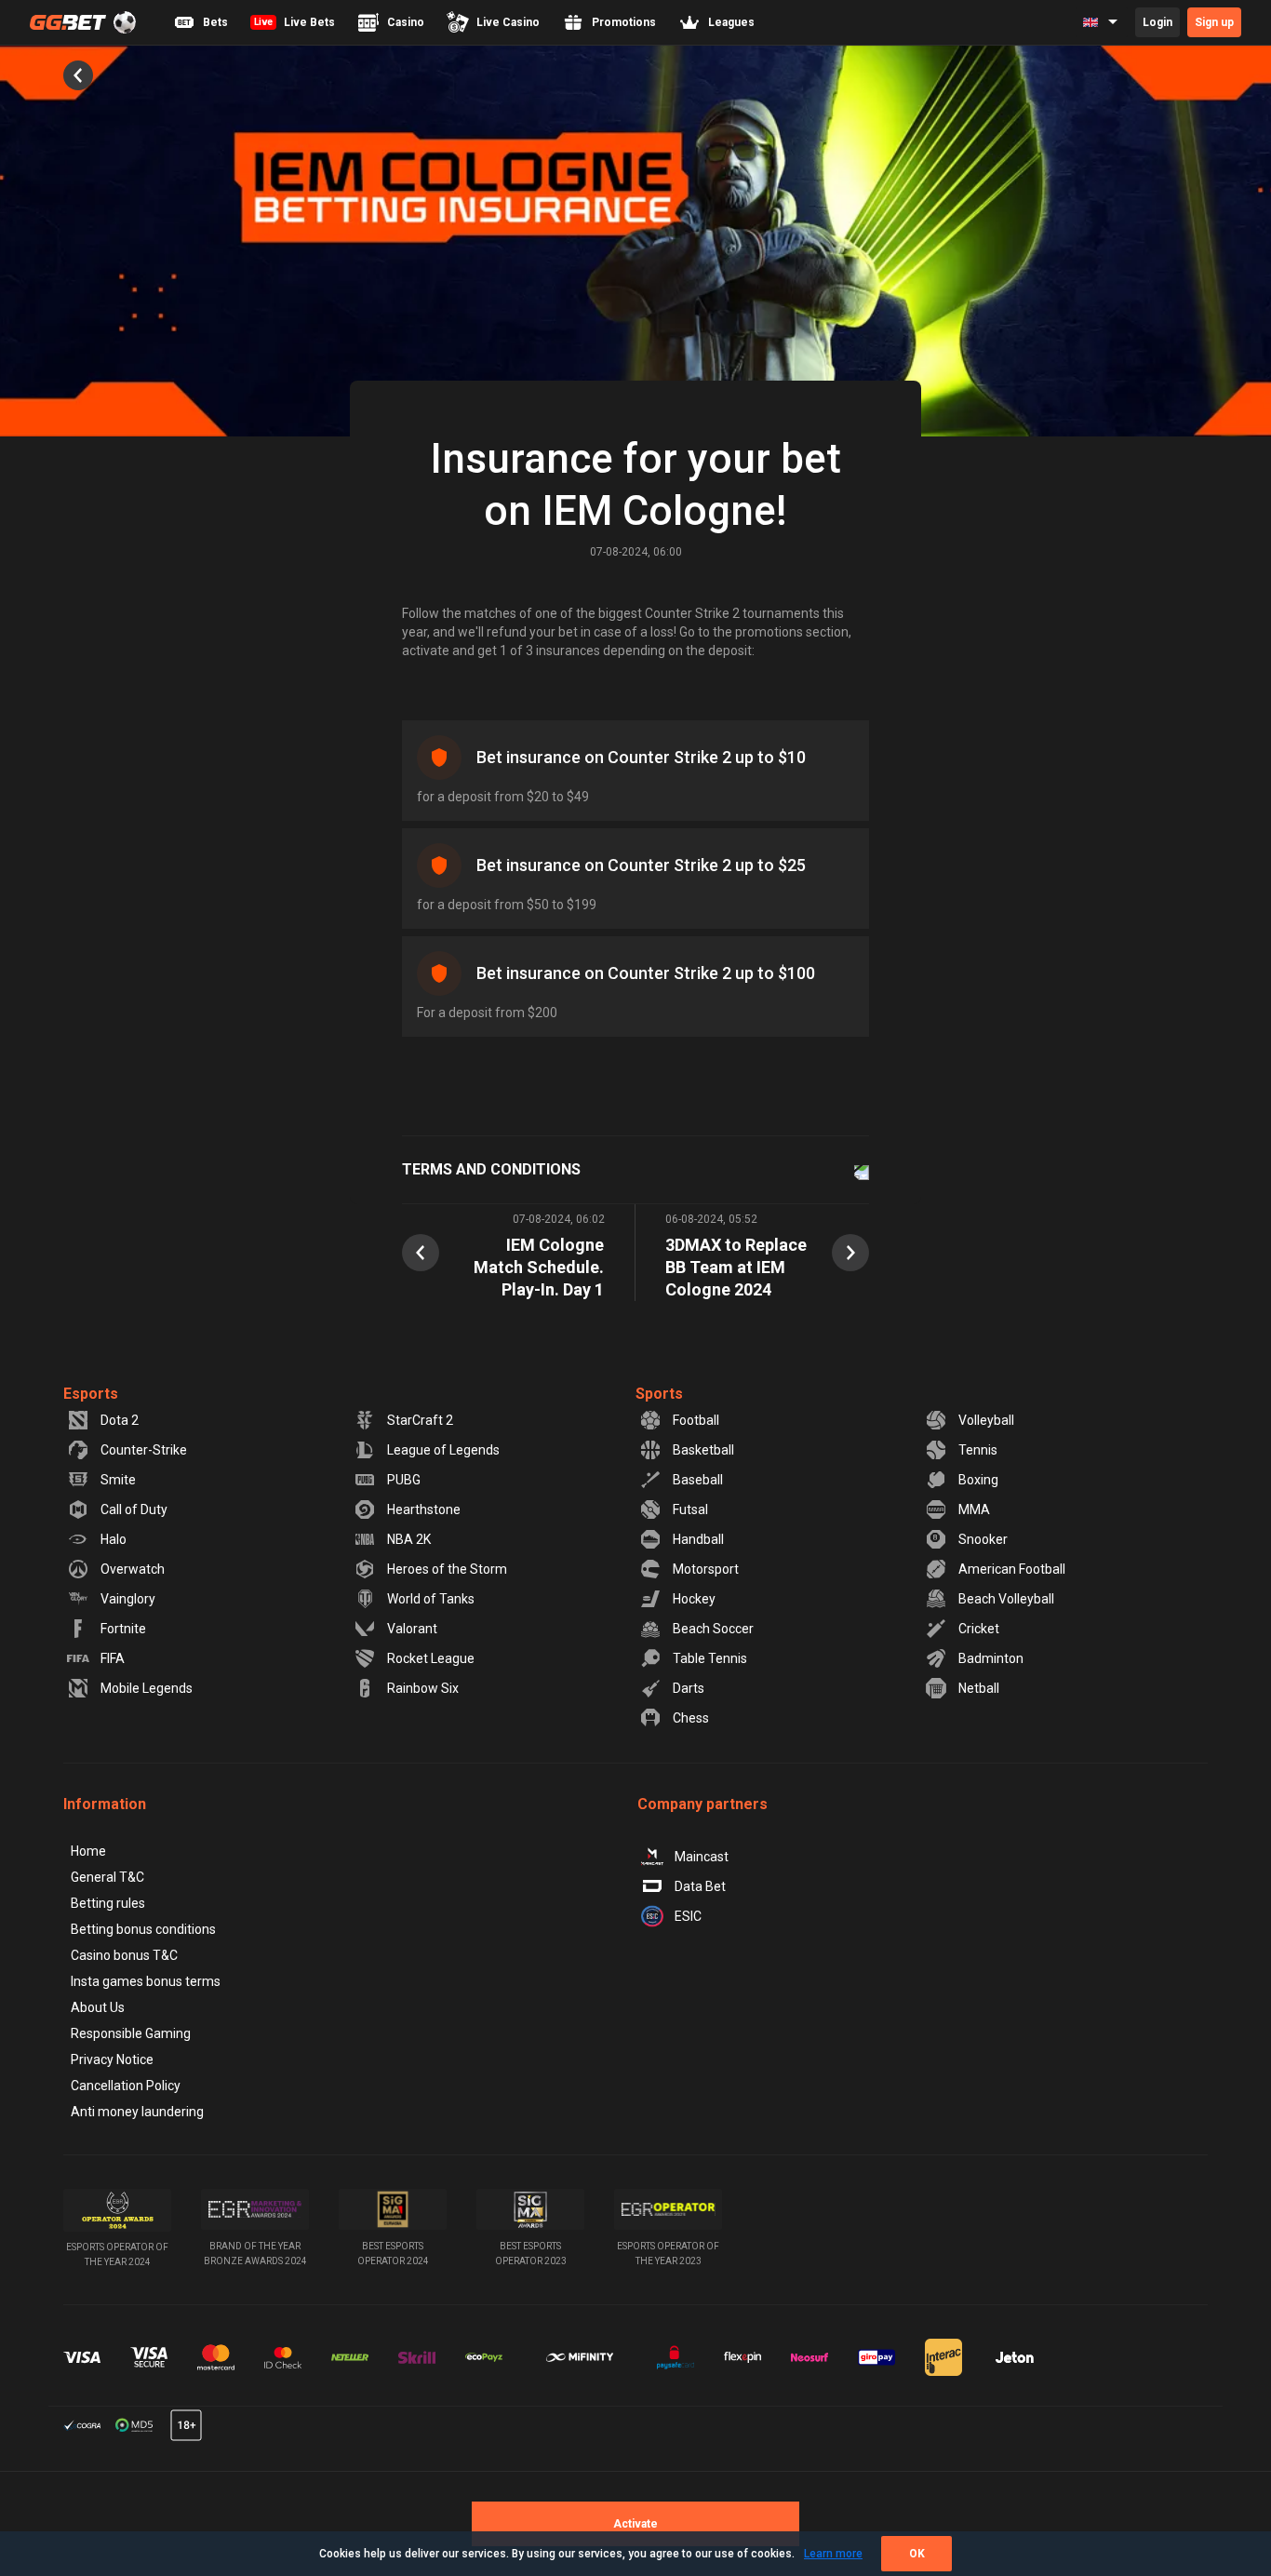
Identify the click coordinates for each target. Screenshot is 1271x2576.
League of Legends (443, 1450)
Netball (979, 1688)
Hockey (694, 1599)
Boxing (978, 1480)
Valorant (412, 1629)
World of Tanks (431, 1599)
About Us (98, 2007)
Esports (91, 1394)
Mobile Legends (147, 1688)
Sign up (1214, 22)
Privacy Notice (112, 2059)
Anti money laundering (137, 2112)
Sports (659, 1394)
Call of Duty (134, 1509)
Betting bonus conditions (143, 1929)
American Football (1012, 1569)
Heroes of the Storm (447, 1569)
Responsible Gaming (131, 2033)
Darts (689, 1688)
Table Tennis (710, 1658)
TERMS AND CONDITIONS (491, 1169)
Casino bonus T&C (124, 1955)
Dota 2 (120, 1420)
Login (1157, 22)
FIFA (113, 1658)
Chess (691, 1718)
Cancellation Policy (126, 2086)
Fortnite (123, 1629)
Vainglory (128, 1599)
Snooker (983, 1539)
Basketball (703, 1450)
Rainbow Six (423, 1688)
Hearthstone (424, 1509)
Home (88, 1851)
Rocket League (431, 1658)
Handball (698, 1539)
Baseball (698, 1480)
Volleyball (986, 1420)
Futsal (690, 1509)
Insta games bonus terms (146, 1981)
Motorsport (706, 1569)
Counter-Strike (144, 1450)
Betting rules (108, 1903)
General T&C (107, 1877)
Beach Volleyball (1006, 1599)
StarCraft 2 (420, 1420)
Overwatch (133, 1569)
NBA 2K (409, 1539)
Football (696, 1420)
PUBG (404, 1480)
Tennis (978, 1450)
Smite (118, 1480)
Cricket (979, 1629)
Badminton (991, 1658)
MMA (974, 1509)
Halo (114, 1539)
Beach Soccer (713, 1629)
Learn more (833, 2554)
